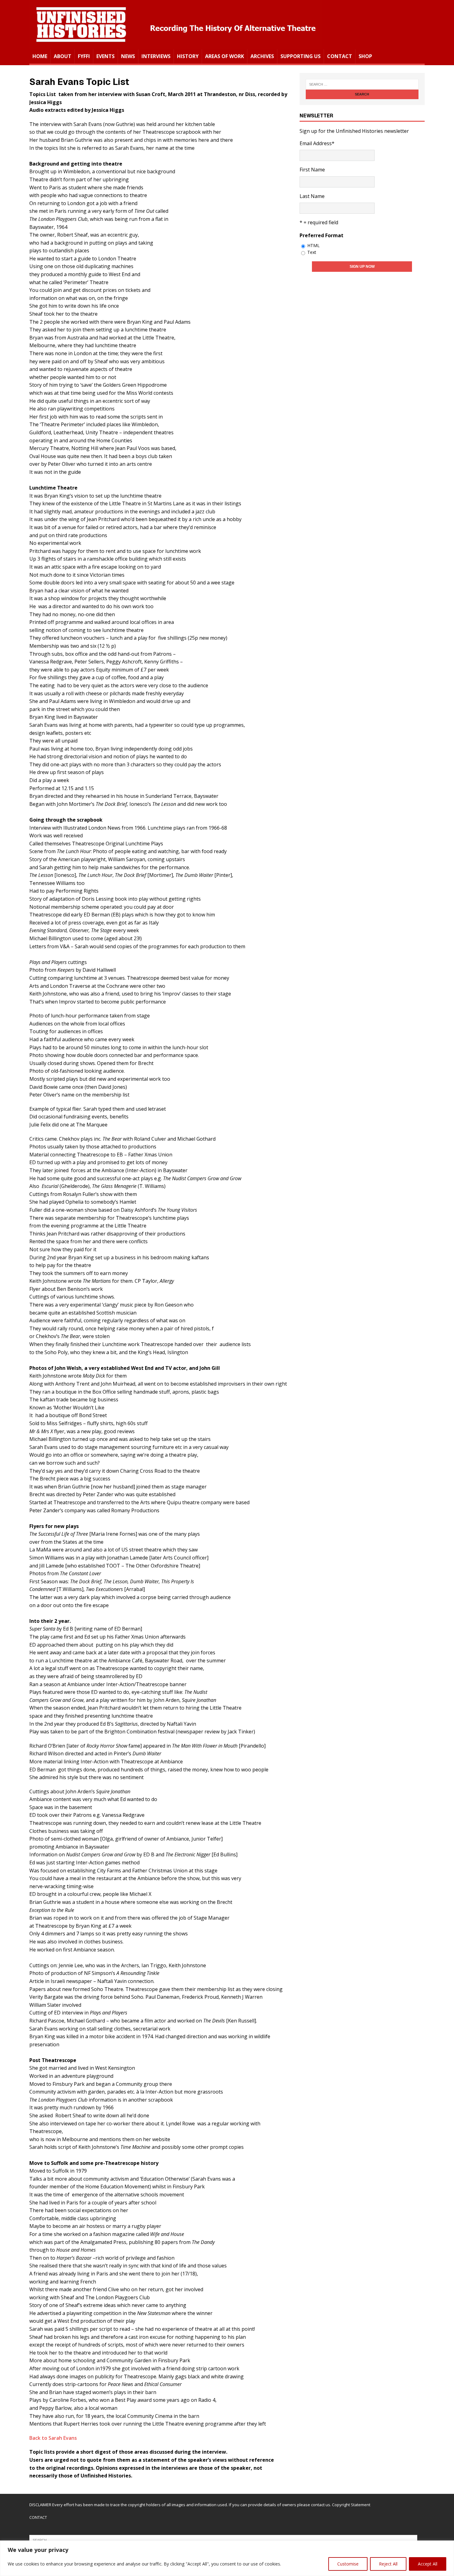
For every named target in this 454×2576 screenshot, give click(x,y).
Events (105, 56)
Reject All (388, 2564)
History (188, 56)
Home (40, 56)
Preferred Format (322, 235)
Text (312, 252)
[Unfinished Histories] (176, 45)
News (128, 56)
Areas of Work (225, 56)
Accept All (428, 2564)
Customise (348, 2564)
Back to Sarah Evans (53, 2438)
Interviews (156, 56)
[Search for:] (362, 84)
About (63, 56)
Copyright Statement (351, 2505)
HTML (313, 245)
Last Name (312, 196)
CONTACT (38, 2517)
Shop (365, 56)
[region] (227, 2558)
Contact (340, 56)
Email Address (317, 143)
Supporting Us (301, 56)
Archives (262, 56)
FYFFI (84, 56)
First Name (312, 170)
